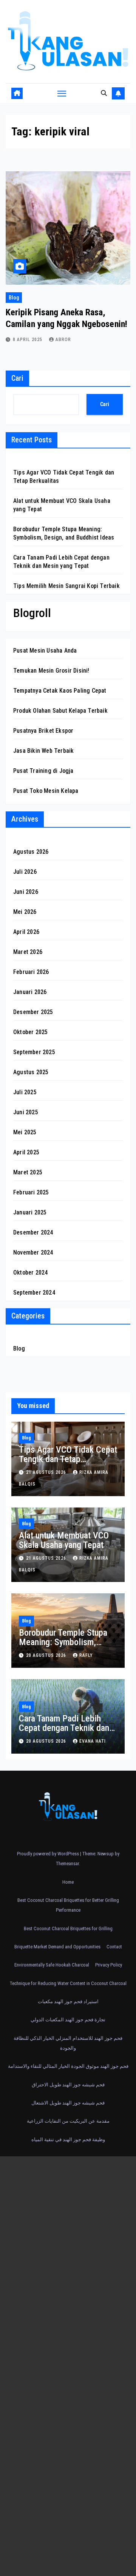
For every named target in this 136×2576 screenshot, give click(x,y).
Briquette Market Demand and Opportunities (57, 1947)
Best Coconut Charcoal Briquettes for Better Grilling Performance (68, 1905)
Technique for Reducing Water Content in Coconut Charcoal (68, 1983)
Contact (114, 1947)
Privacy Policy (109, 1965)
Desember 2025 (33, 1012)
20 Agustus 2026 (47, 1655)
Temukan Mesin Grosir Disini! (51, 671)
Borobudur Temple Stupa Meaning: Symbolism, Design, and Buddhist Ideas (68, 1642)
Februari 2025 (31, 1192)
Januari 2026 (30, 992)
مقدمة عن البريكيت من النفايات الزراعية (68, 2121)
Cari (17, 378)
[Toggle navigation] (62, 93)
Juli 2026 (25, 872)
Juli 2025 (25, 1092)
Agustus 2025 (31, 1072)
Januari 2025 (30, 1212)
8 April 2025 (28, 340)
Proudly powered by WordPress (49, 1854)
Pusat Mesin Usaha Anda (45, 651)
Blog (14, 298)
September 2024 (34, 1293)
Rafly (86, 1655)
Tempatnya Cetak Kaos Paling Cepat (60, 691)
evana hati (93, 1741)
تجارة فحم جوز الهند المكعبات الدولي (68, 2020)
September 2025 (34, 1052)
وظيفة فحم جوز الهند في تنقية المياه (68, 2139)
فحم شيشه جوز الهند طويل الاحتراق (68, 2085)
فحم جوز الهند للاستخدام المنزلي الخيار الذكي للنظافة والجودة (68, 2043)
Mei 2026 (25, 912)
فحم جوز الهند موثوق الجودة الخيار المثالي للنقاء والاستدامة (68, 2066)
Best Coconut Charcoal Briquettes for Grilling (68, 1929)
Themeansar (67, 1863)
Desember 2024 (33, 1232)
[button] (104, 93)
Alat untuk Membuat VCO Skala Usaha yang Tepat (64, 1540)
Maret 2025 (28, 1172)
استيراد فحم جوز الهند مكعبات (68, 2001)
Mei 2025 (25, 1132)
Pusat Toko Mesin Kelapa (46, 791)
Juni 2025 (26, 1112)
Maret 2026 (28, 952)
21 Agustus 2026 (47, 1472)
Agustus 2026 (31, 852)
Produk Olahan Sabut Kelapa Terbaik (60, 711)
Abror (63, 340)
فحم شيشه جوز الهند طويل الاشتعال (68, 2103)
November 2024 (33, 1252)
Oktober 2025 (30, 1032)
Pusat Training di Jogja (43, 771)
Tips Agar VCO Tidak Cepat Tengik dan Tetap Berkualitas (68, 1459)
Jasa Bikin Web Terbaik (43, 751)
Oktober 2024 (30, 1272)
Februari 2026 (31, 972)
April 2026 (26, 932)
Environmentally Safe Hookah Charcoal (52, 1965)
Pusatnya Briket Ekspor (43, 731)
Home (68, 1882)
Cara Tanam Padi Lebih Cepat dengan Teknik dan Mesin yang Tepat (64, 1728)
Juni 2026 (26, 892)
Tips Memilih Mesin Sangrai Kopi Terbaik (66, 586)
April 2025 (26, 1152)
